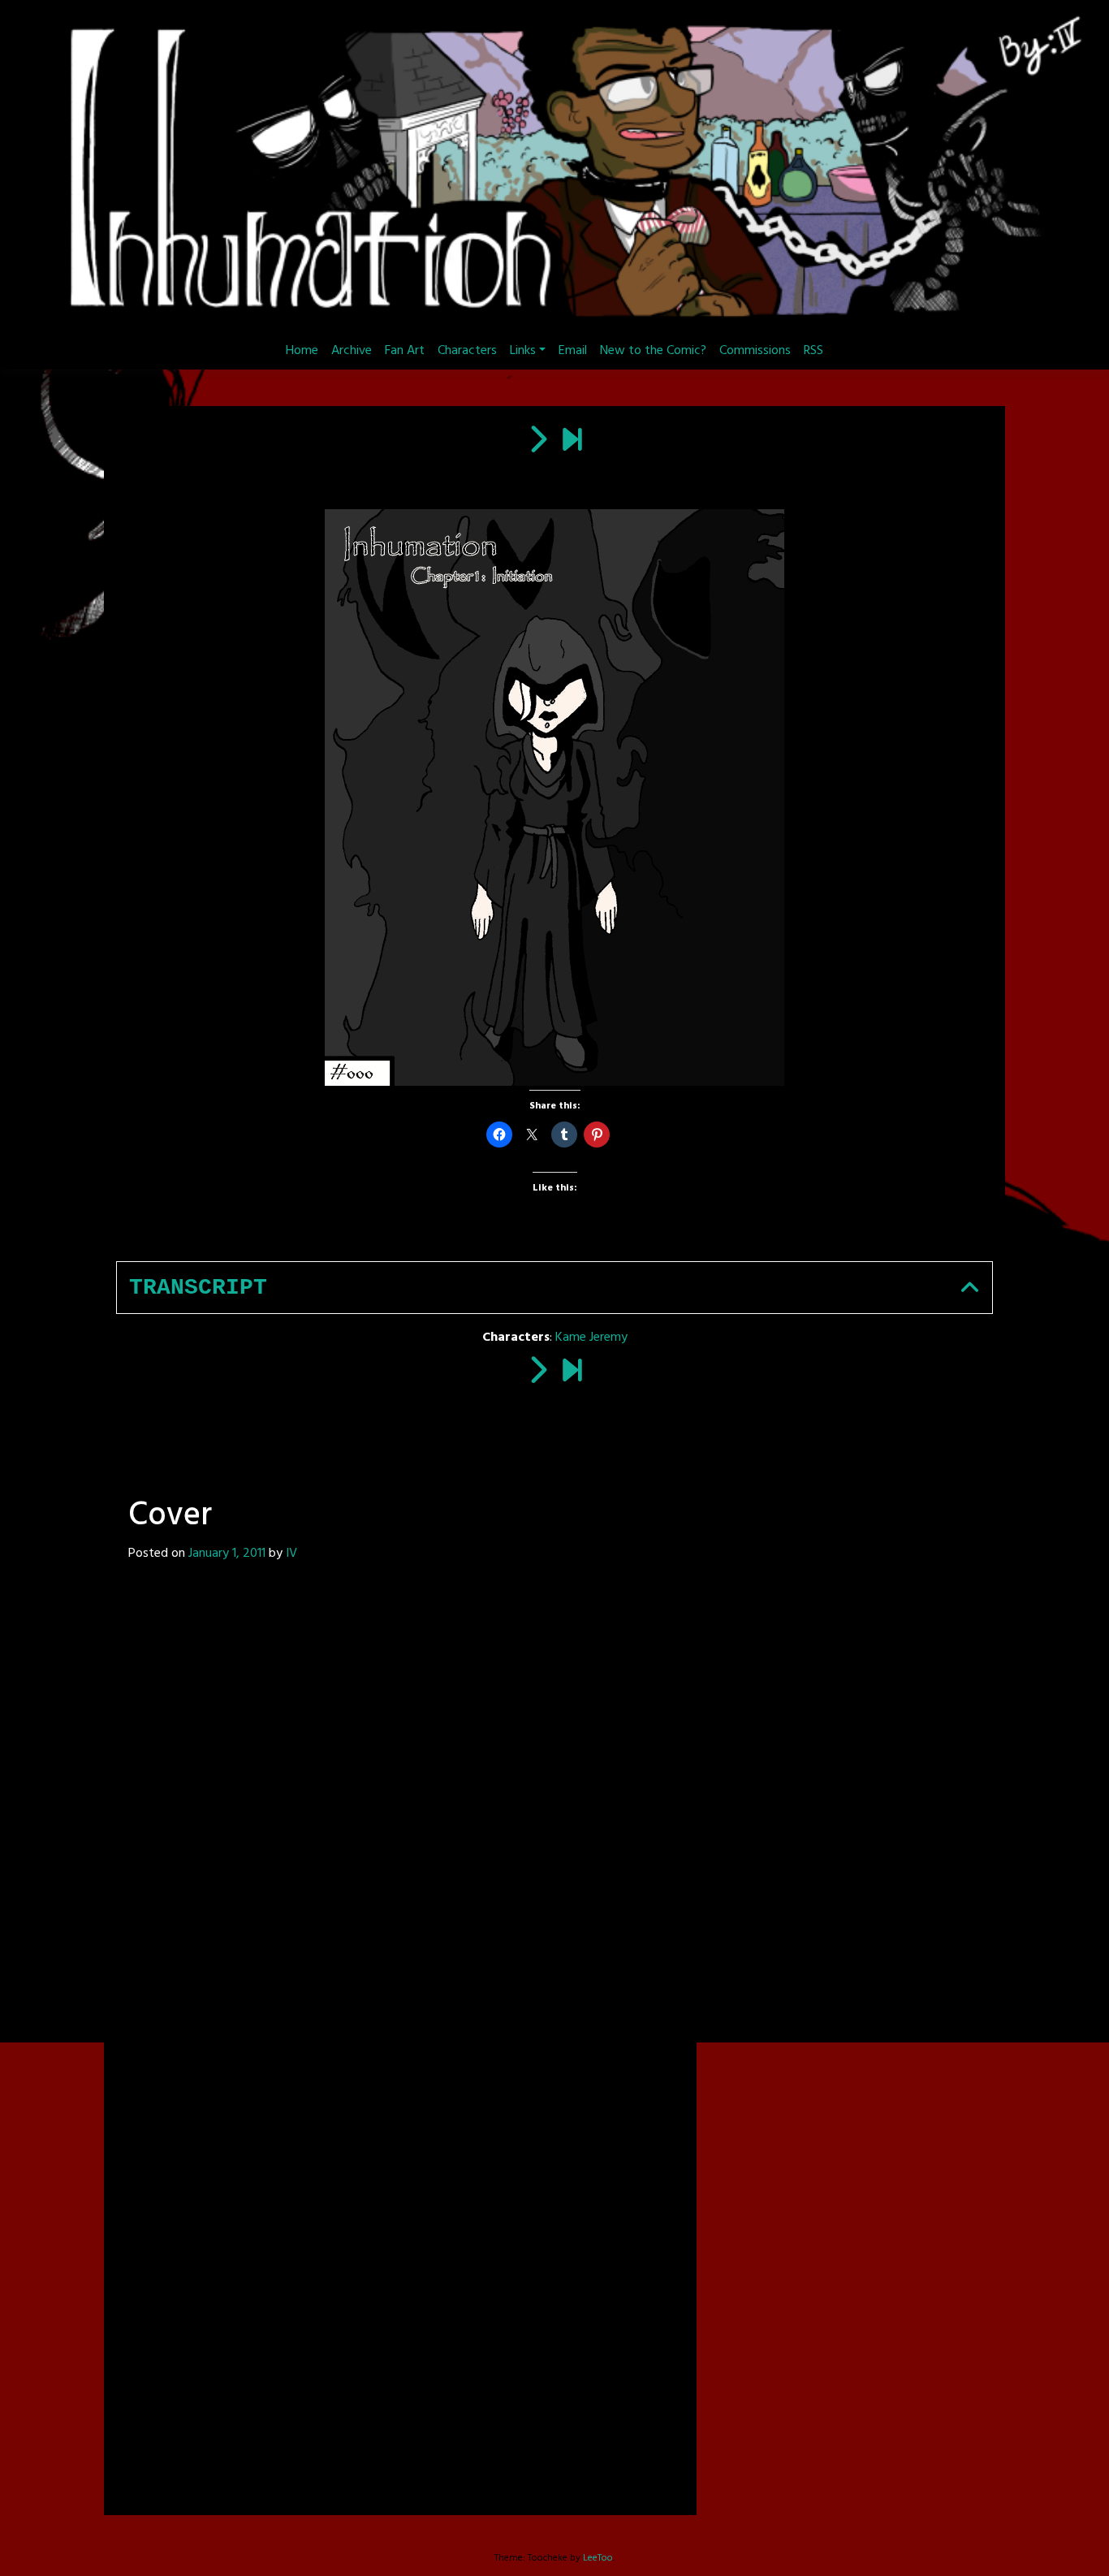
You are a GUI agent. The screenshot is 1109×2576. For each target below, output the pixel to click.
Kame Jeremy (591, 1338)
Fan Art (405, 351)
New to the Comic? (653, 351)
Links (523, 351)
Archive (352, 351)
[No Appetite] (572, 442)
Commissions (755, 351)
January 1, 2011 (227, 1554)
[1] (537, 442)
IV (291, 1554)
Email (573, 351)
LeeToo (598, 2558)
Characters (467, 351)
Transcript (198, 1288)
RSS (813, 351)
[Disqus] (400, 1810)
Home (302, 351)
